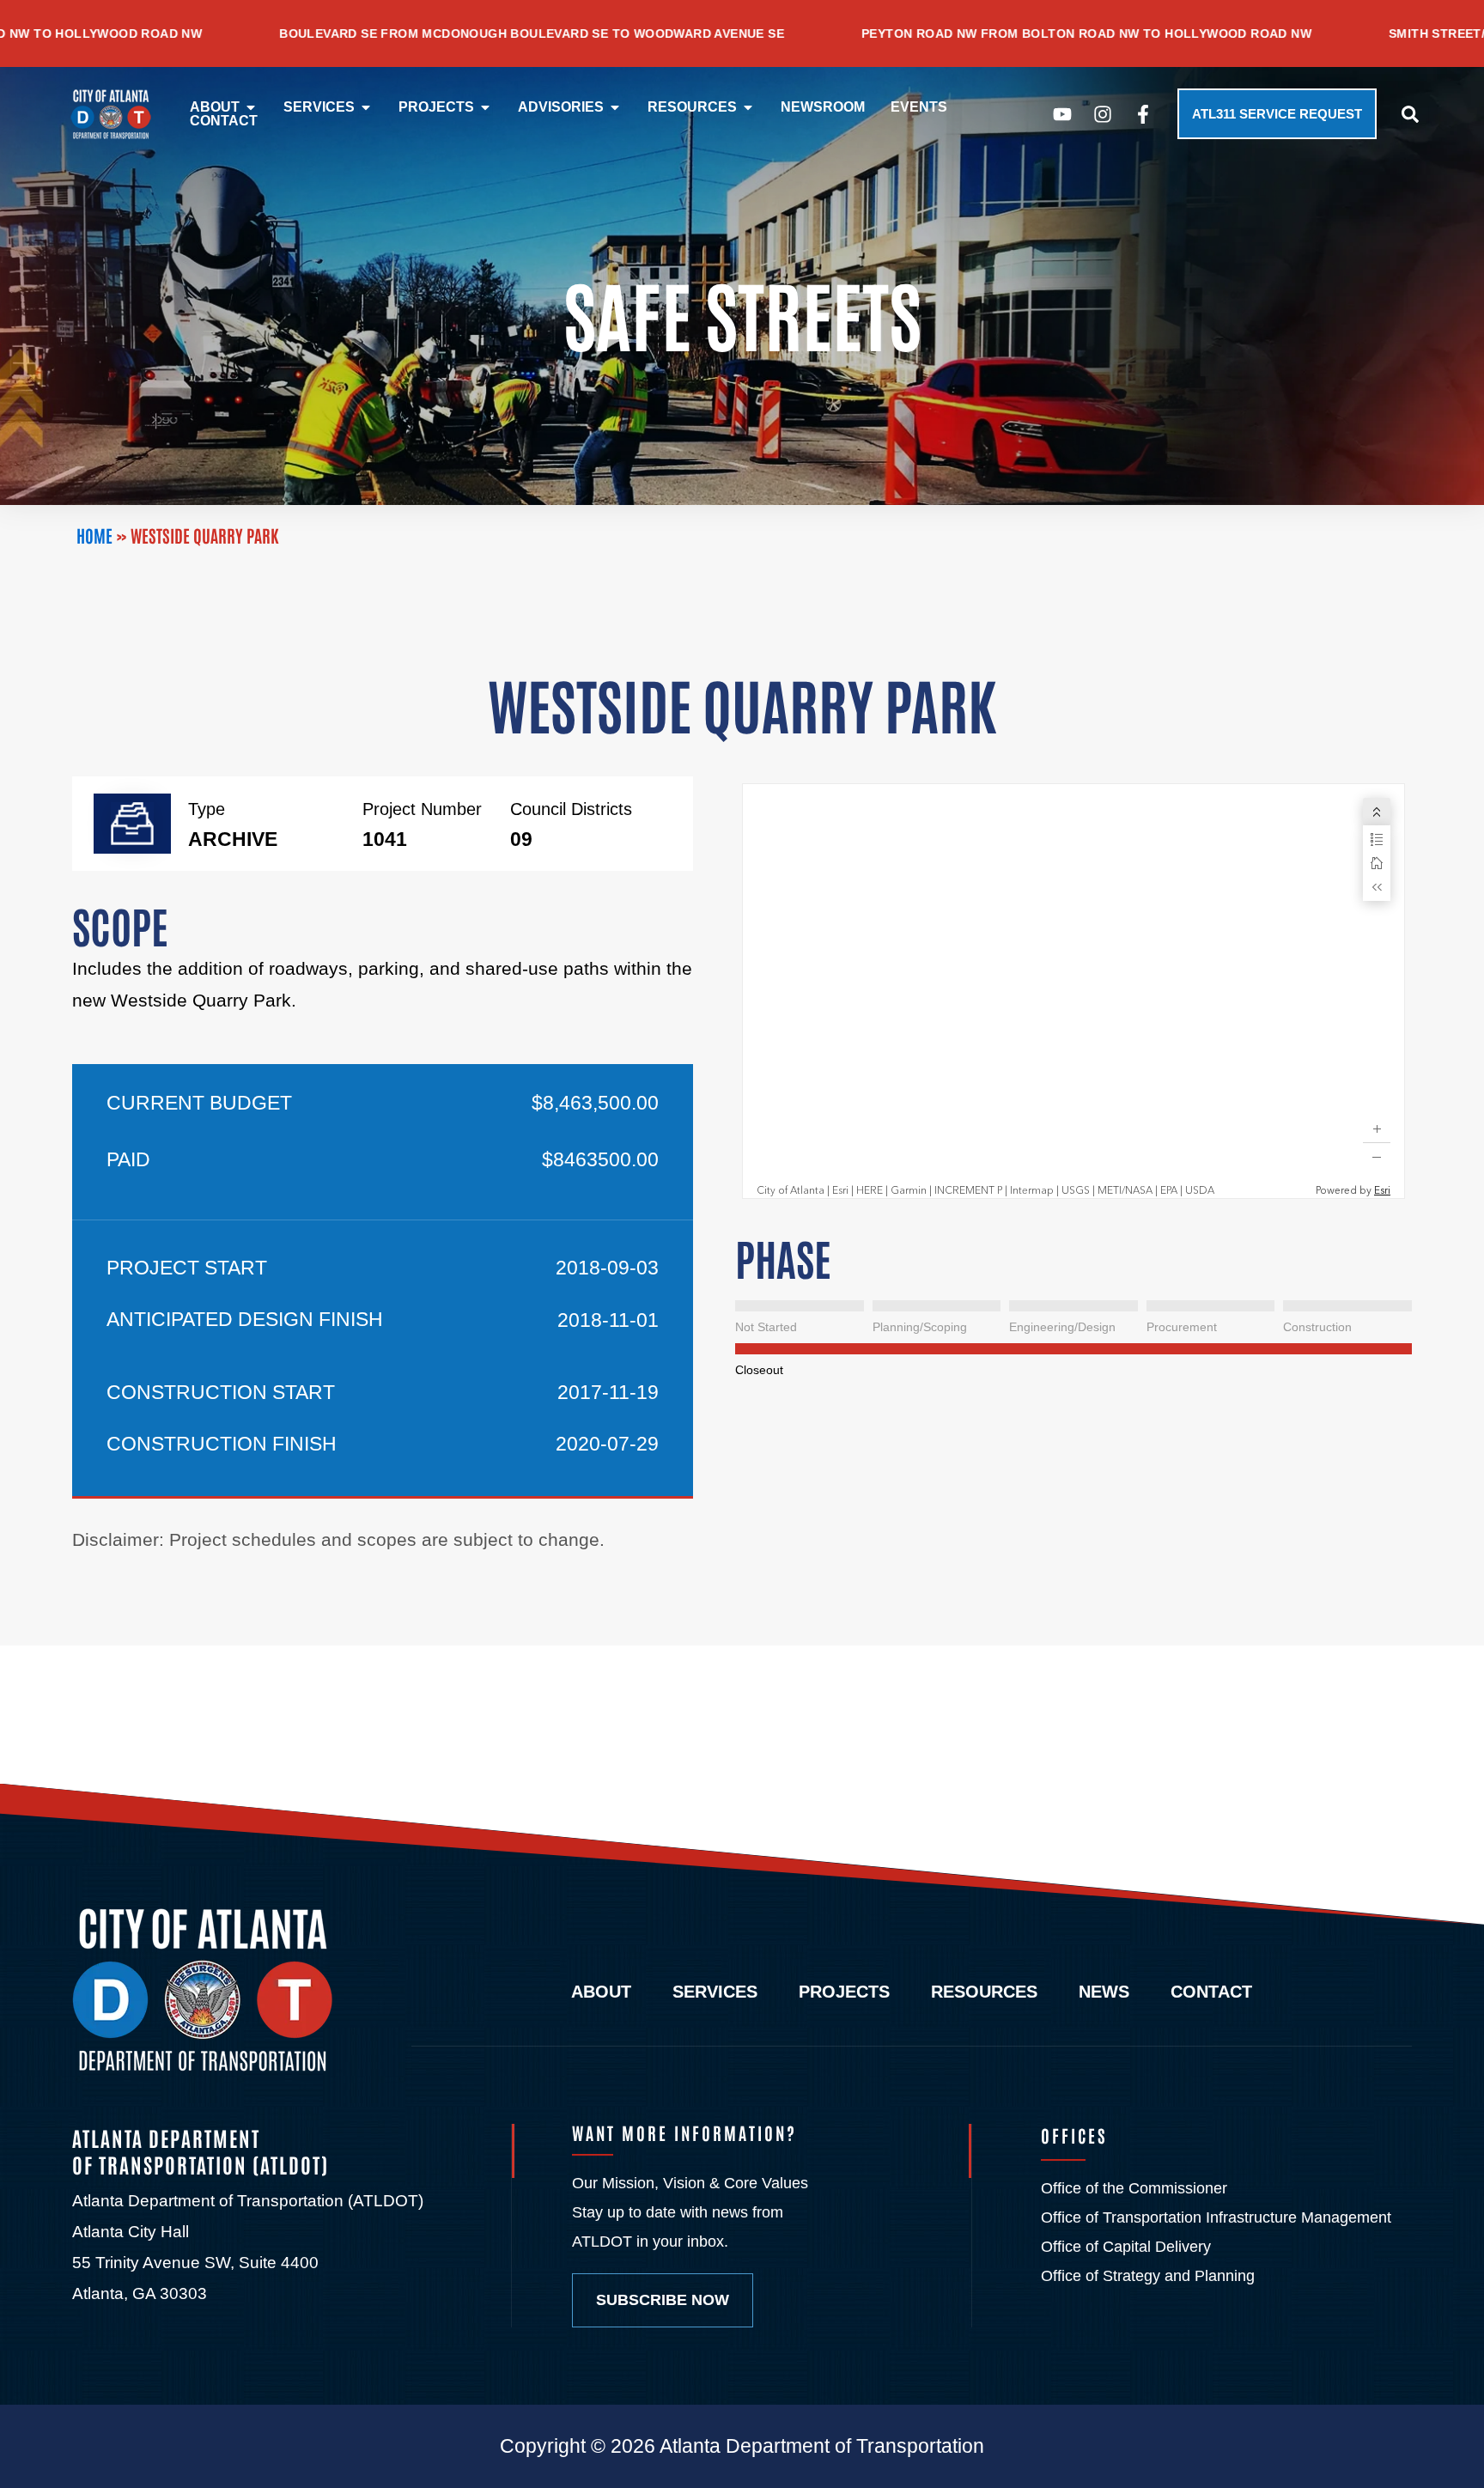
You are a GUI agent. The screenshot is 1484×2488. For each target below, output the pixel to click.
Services (715, 1992)
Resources (984, 1992)
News (1104, 1992)
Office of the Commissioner (1134, 2188)
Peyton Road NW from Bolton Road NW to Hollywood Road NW (884, 33)
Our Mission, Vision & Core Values (690, 2183)
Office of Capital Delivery (1126, 2247)
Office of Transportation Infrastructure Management (1216, 2217)
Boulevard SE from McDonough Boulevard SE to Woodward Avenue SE (329, 33)
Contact (1211, 1992)
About (601, 1992)
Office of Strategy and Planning (1148, 2276)
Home (94, 535)
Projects (844, 1992)
